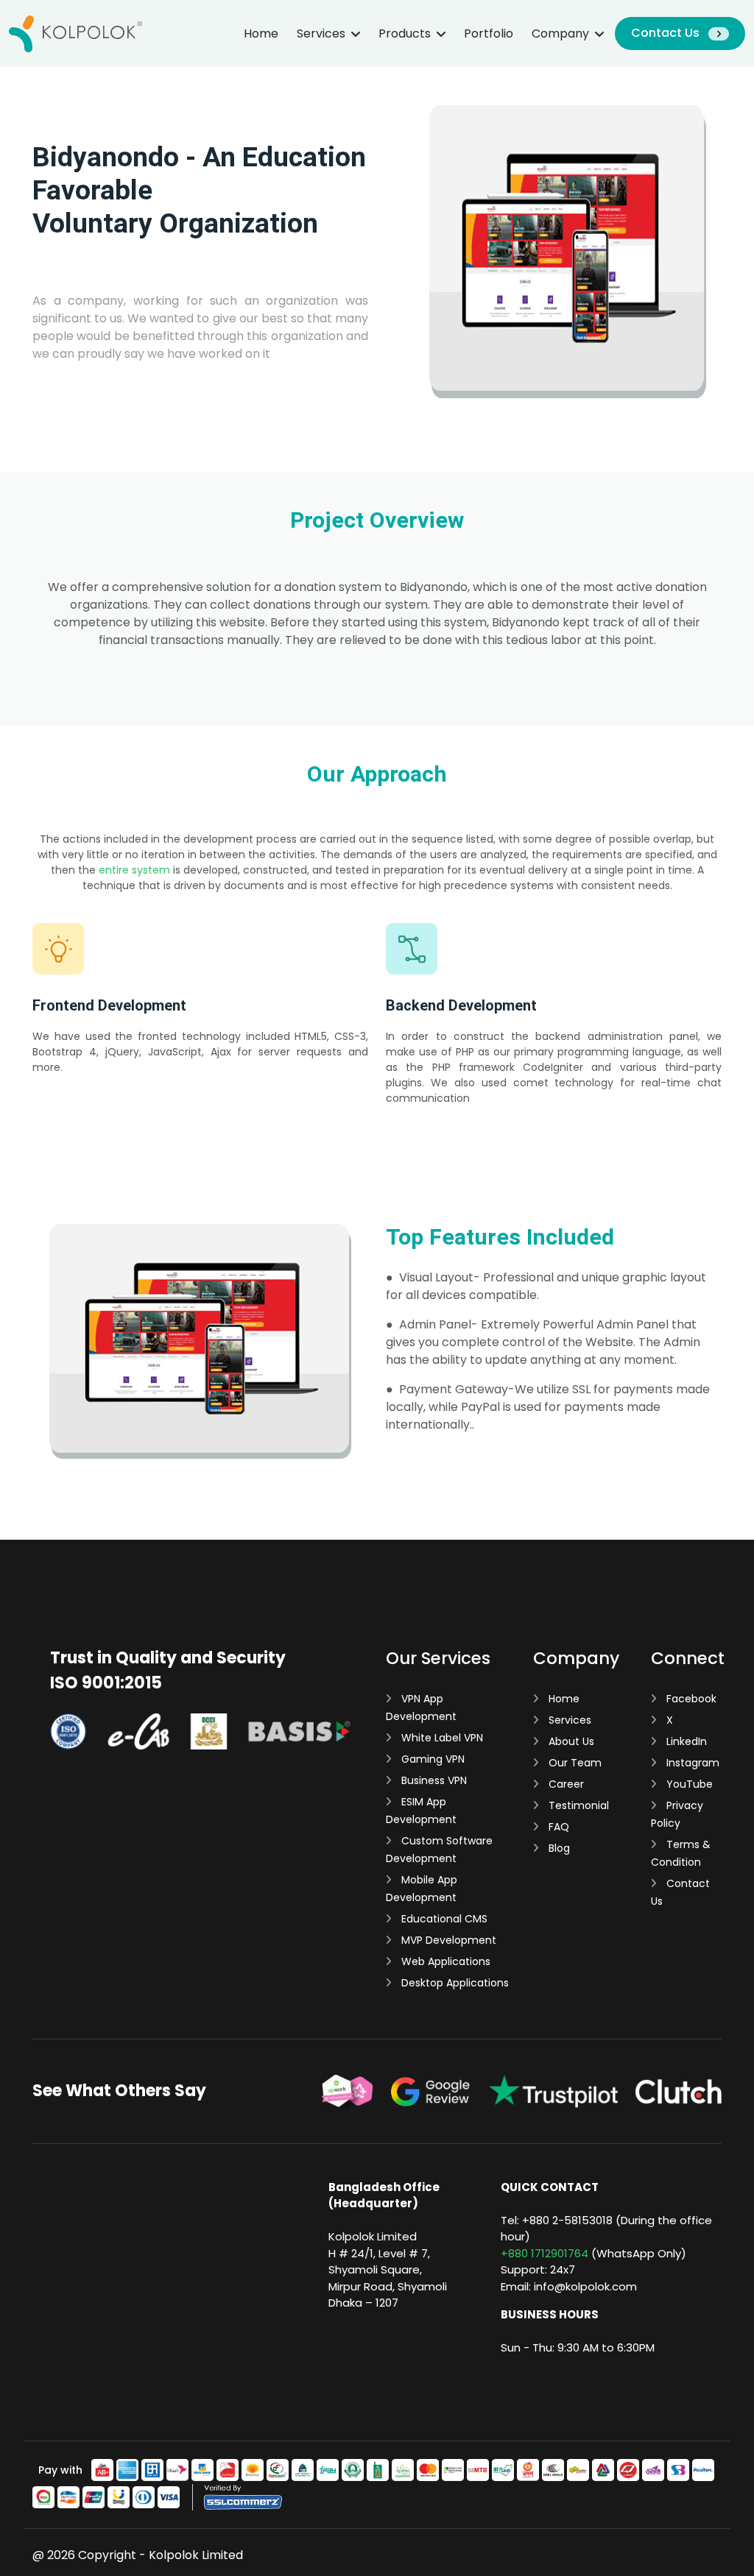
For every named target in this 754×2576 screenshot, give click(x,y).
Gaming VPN (431, 1759)
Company (560, 33)
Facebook (690, 1699)
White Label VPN (441, 1738)
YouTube (688, 1784)
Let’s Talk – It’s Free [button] (89, 389)
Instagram (691, 1763)
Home (261, 33)
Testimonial (577, 1805)
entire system (134, 870)
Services (321, 33)
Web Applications (444, 1961)
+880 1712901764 (545, 2253)
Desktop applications (454, 1983)
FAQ (557, 1827)
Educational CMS (443, 1919)
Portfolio (489, 33)
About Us (570, 1741)
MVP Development (447, 1940)
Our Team (574, 1763)
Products (405, 33)
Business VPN (433, 1780)
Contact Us (667, 33)
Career (565, 1784)
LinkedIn (685, 1741)
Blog (558, 1848)
